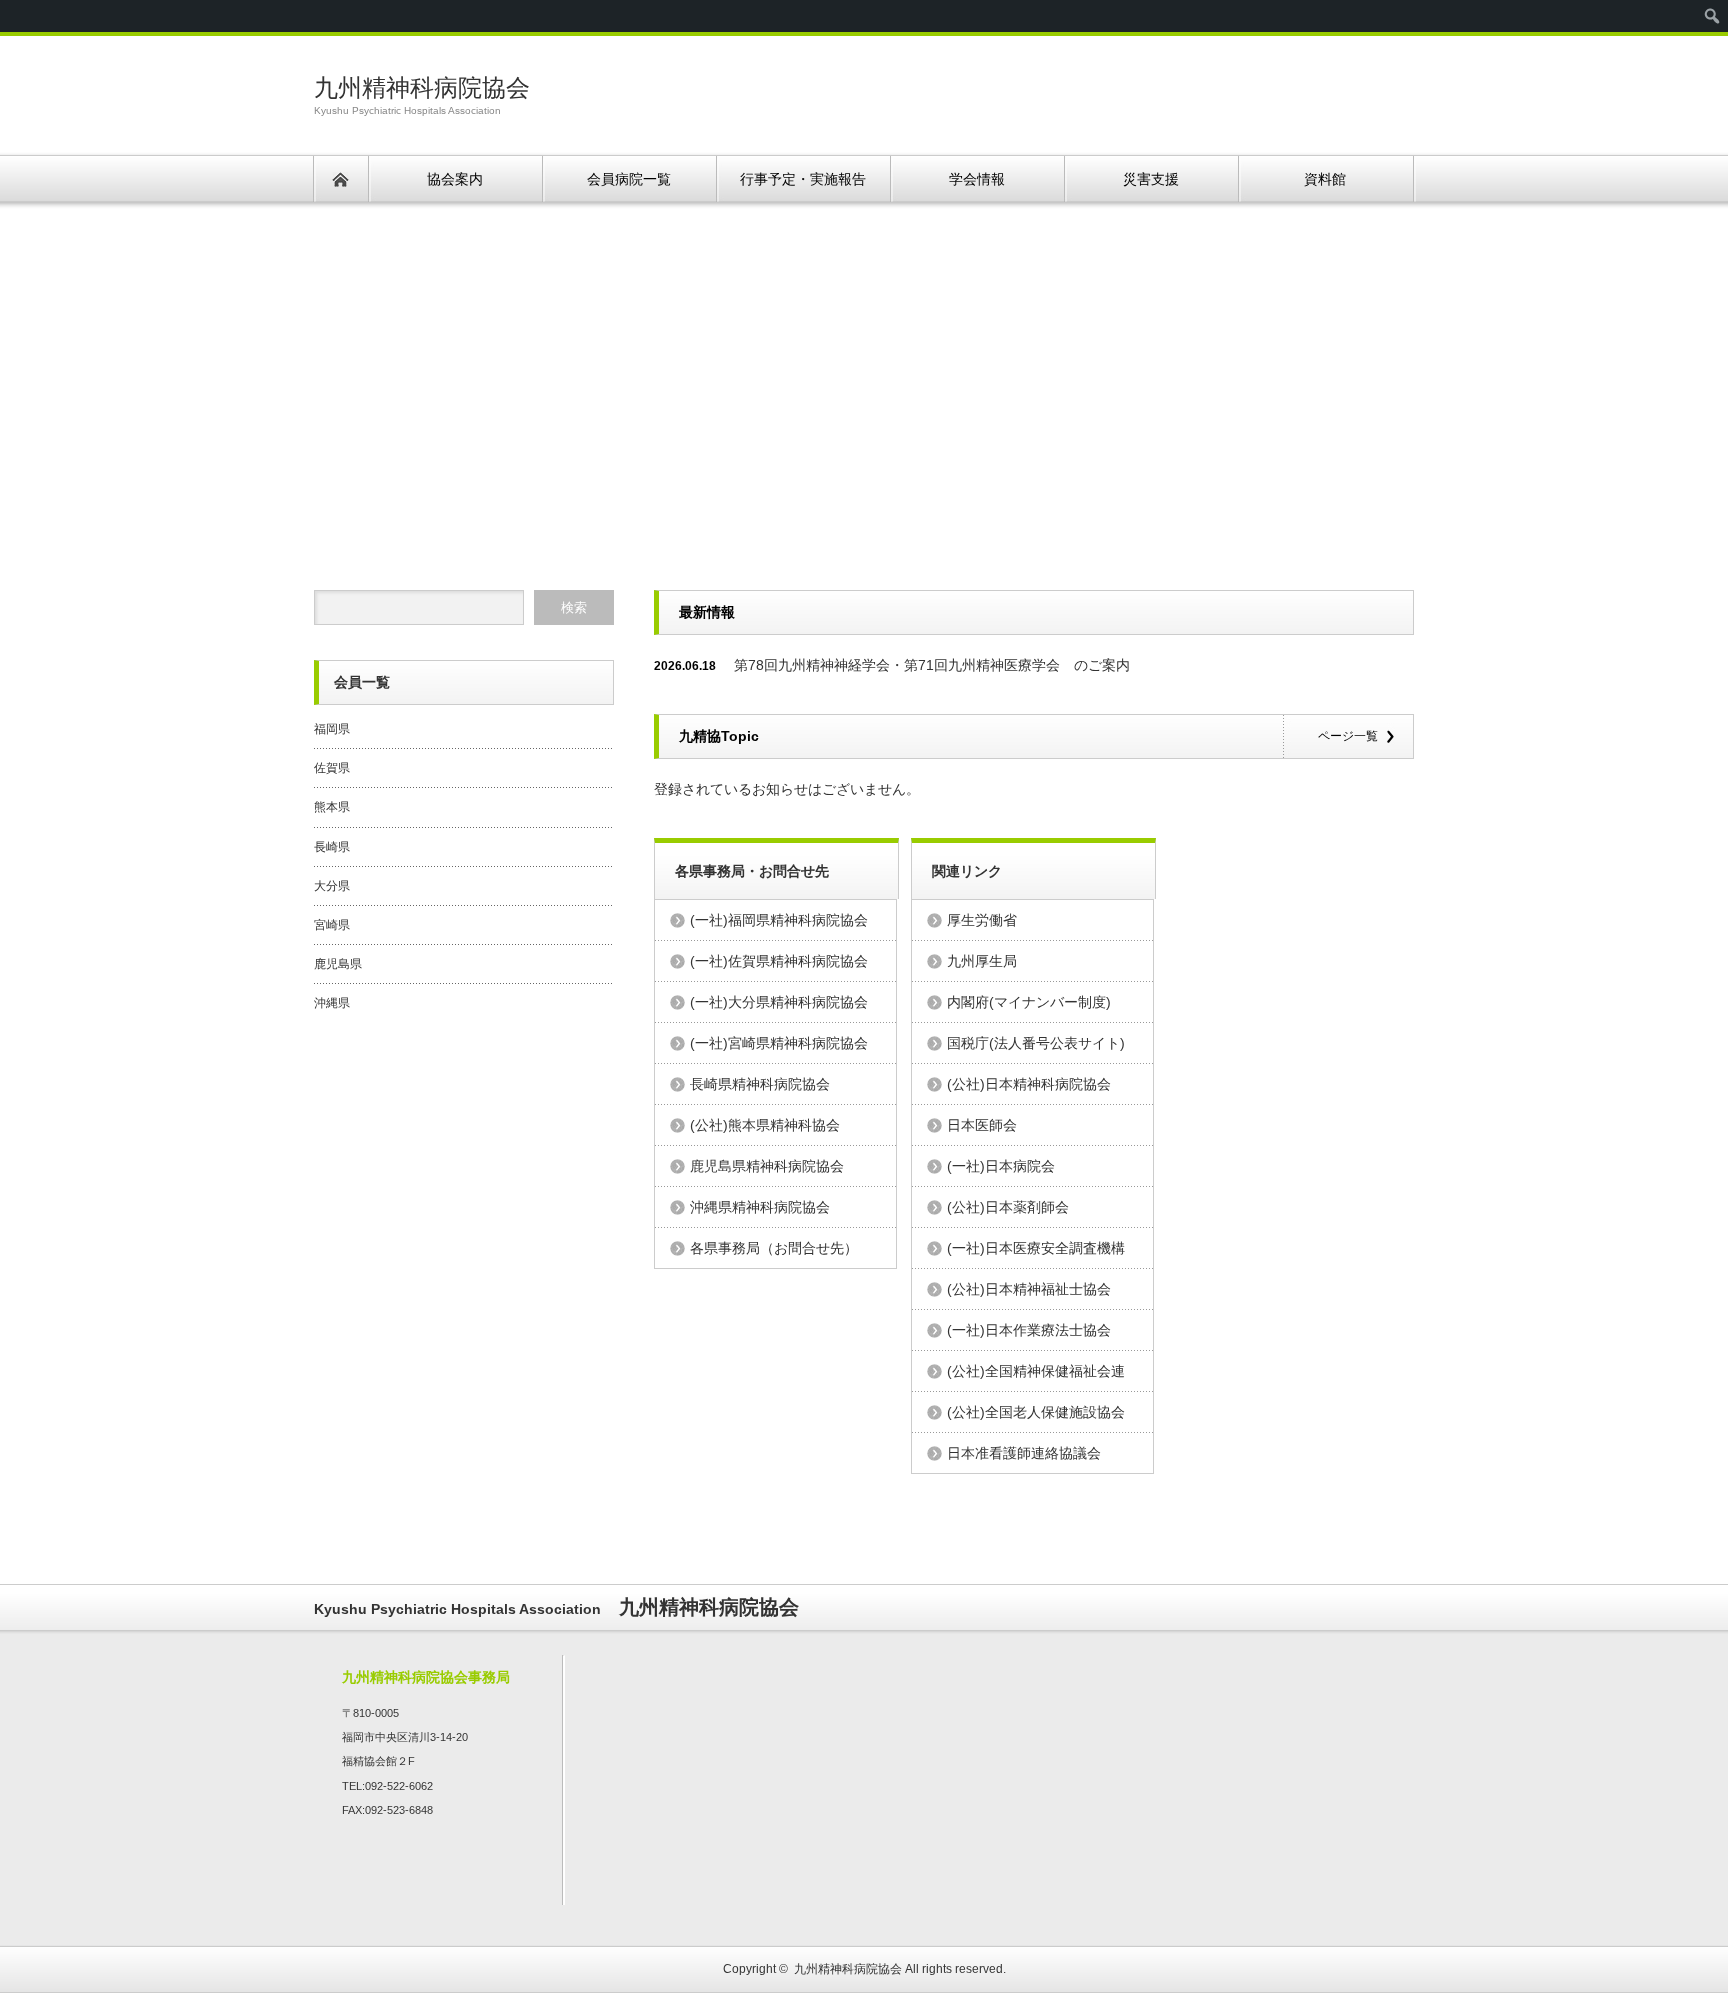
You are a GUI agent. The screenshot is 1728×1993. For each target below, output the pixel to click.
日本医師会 (982, 1125)
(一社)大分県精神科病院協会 (779, 1002)
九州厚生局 (982, 961)
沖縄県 (332, 1003)
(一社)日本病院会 (1001, 1166)
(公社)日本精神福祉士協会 (1029, 1289)
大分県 (332, 886)
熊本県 (332, 807)
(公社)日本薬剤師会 (1008, 1207)
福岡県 (332, 729)
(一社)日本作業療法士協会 (1029, 1330)
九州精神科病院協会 (422, 87)
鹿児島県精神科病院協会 (767, 1166)
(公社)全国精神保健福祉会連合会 (1036, 1377)
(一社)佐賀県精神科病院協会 (779, 961)
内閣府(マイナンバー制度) (1029, 1002)
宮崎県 (332, 925)
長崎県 (332, 847)
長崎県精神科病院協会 (760, 1084)
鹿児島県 (338, 964)
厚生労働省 (982, 920)
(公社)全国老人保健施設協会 (1036, 1412)
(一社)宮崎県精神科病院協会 (779, 1043)
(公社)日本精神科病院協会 (1029, 1084)
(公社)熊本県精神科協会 (765, 1125)
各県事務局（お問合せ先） (774, 1248)
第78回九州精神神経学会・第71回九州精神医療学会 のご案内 (932, 665)
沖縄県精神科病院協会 (760, 1207)
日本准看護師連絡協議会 (1024, 1453)
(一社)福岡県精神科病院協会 (779, 920)
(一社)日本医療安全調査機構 (1036, 1248)
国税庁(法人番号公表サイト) (1036, 1043)
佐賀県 (332, 768)
